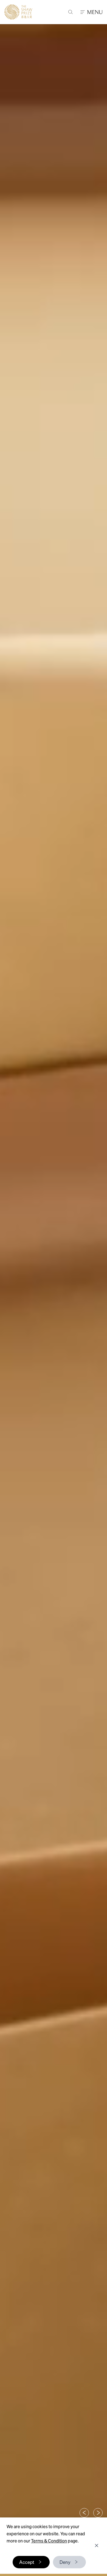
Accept (27, 2562)
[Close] (97, 2545)
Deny (65, 2562)
